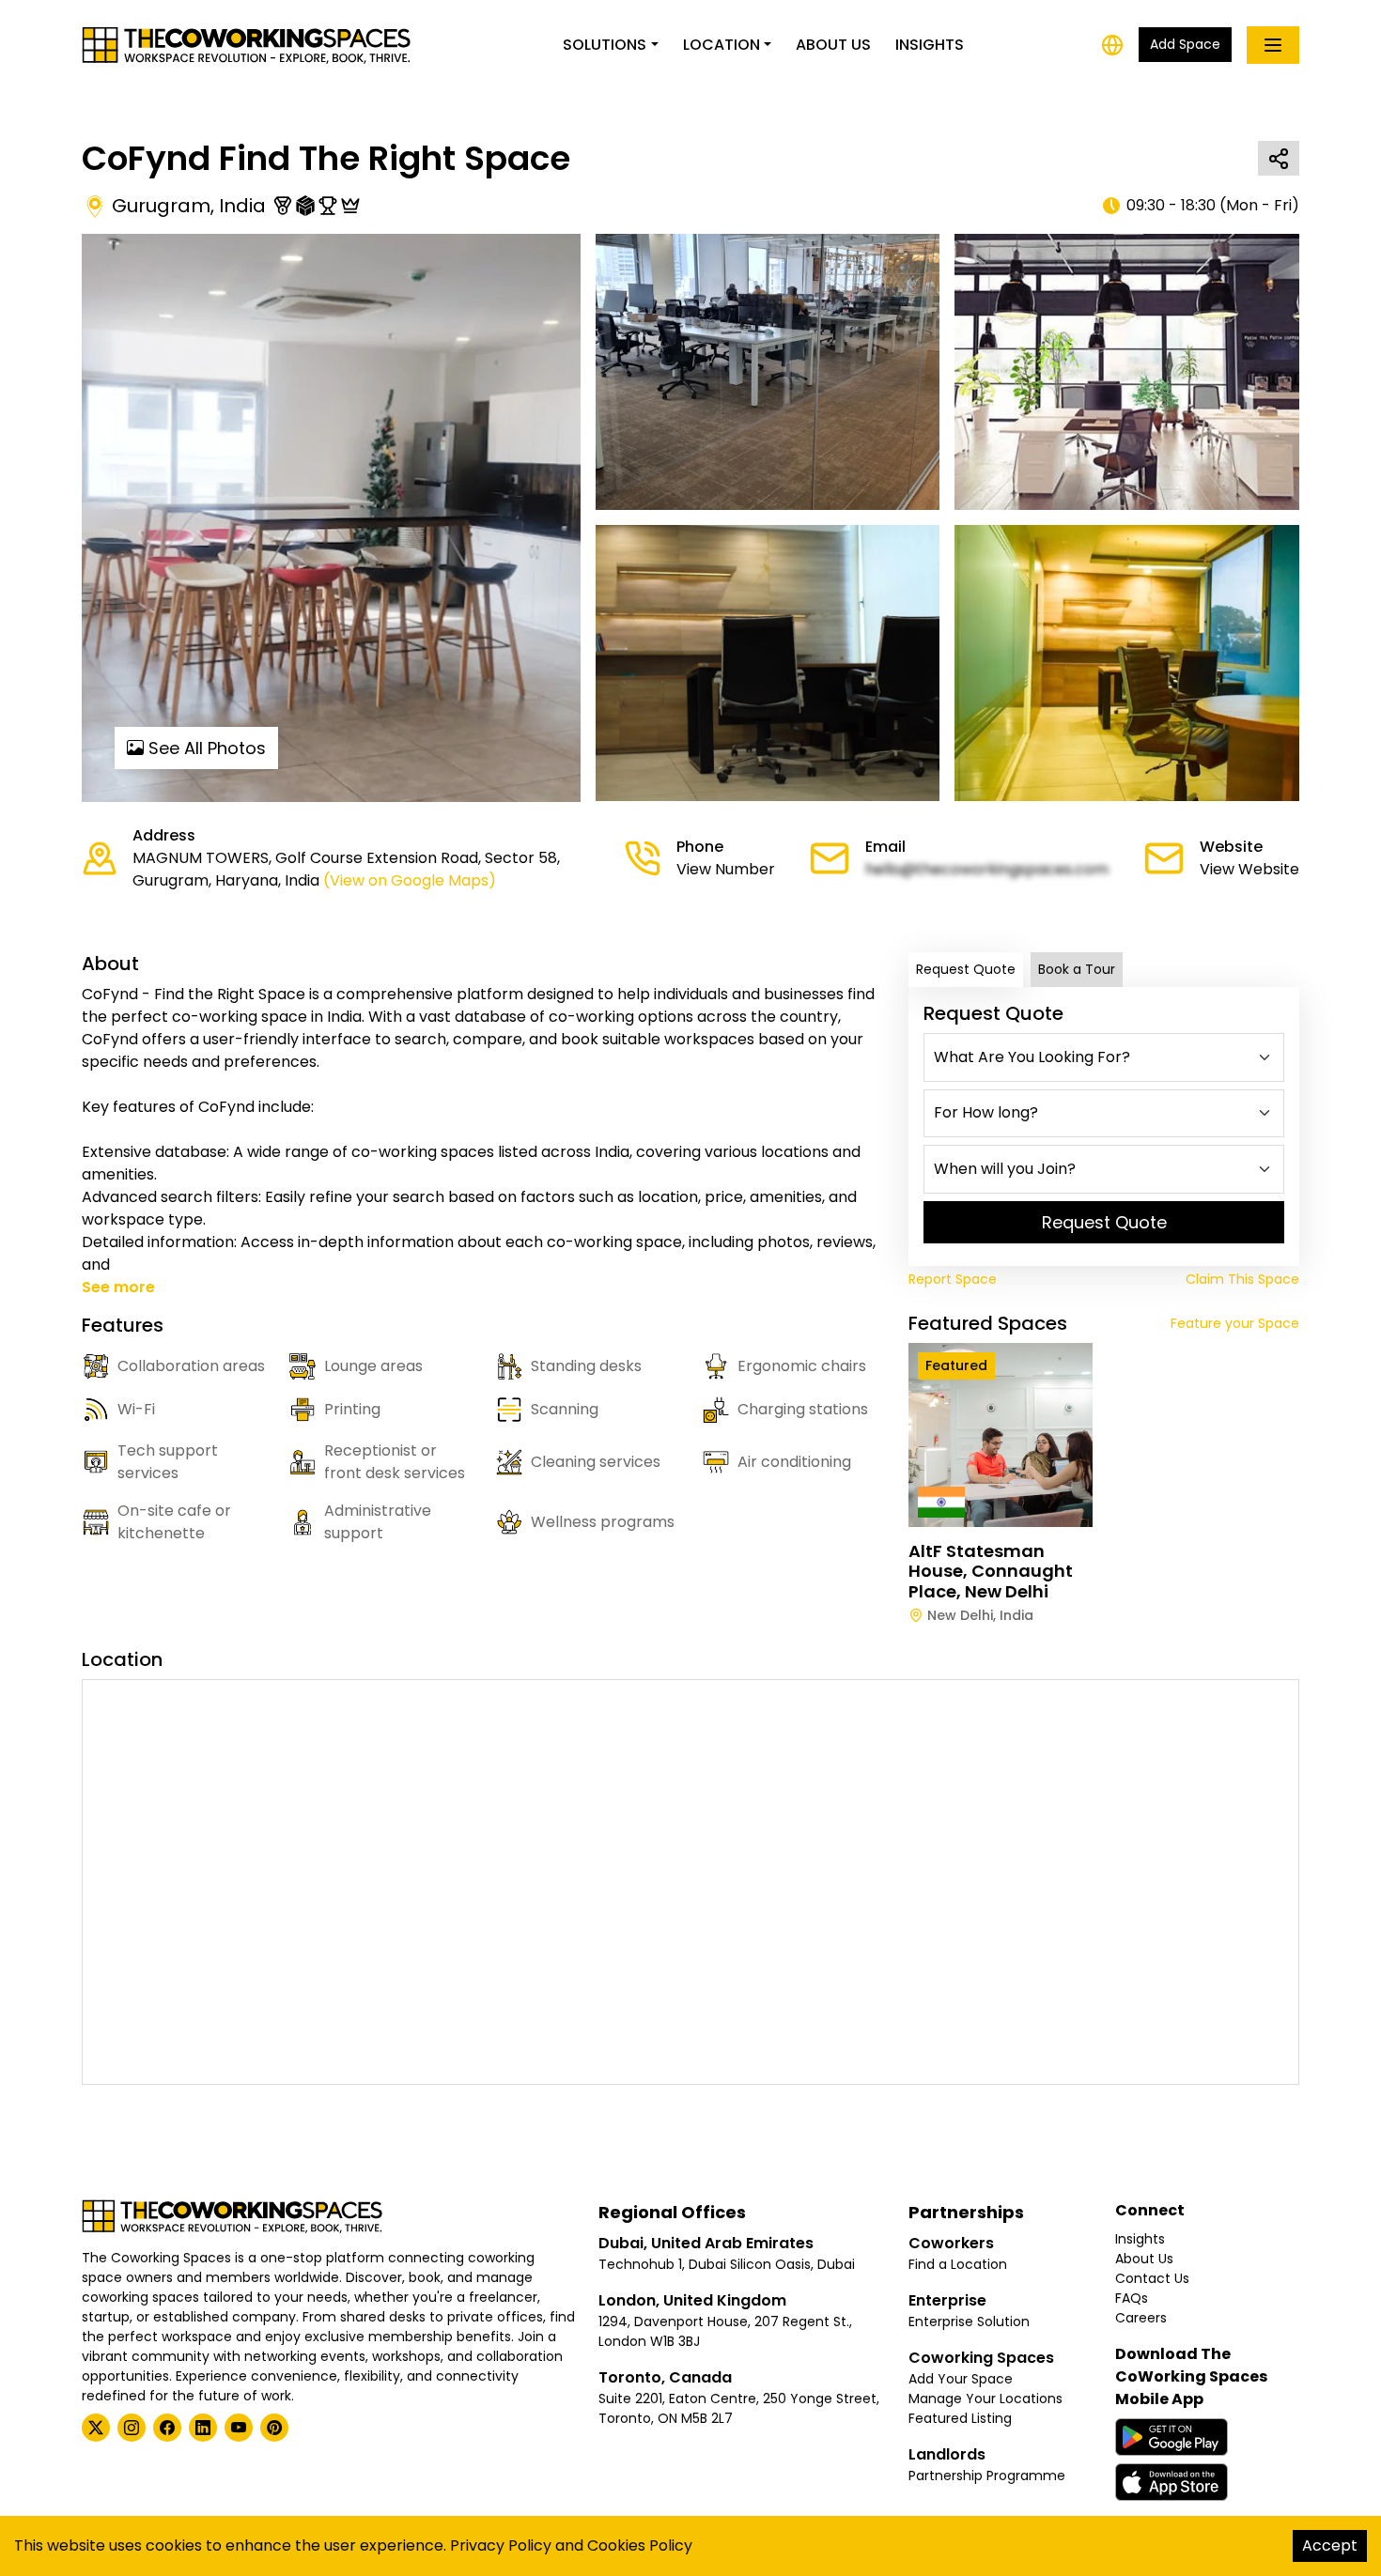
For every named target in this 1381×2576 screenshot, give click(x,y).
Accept (1330, 2545)
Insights (930, 45)
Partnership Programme (987, 2476)
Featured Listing (960, 2418)
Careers (1141, 2318)
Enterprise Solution (969, 2321)
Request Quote (966, 969)
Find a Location (958, 2264)
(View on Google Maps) (410, 880)
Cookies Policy (640, 2545)
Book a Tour (1077, 969)
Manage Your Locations (985, 2399)
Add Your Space (961, 2379)
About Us (833, 45)
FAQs (1132, 2298)
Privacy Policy (501, 2545)
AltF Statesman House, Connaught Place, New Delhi (991, 1571)
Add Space (1185, 44)
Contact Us (1152, 2278)
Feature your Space (1235, 1323)
